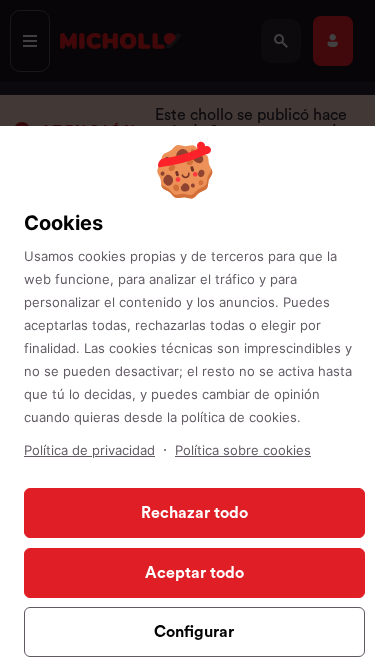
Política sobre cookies (243, 450)
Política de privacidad (89, 450)
